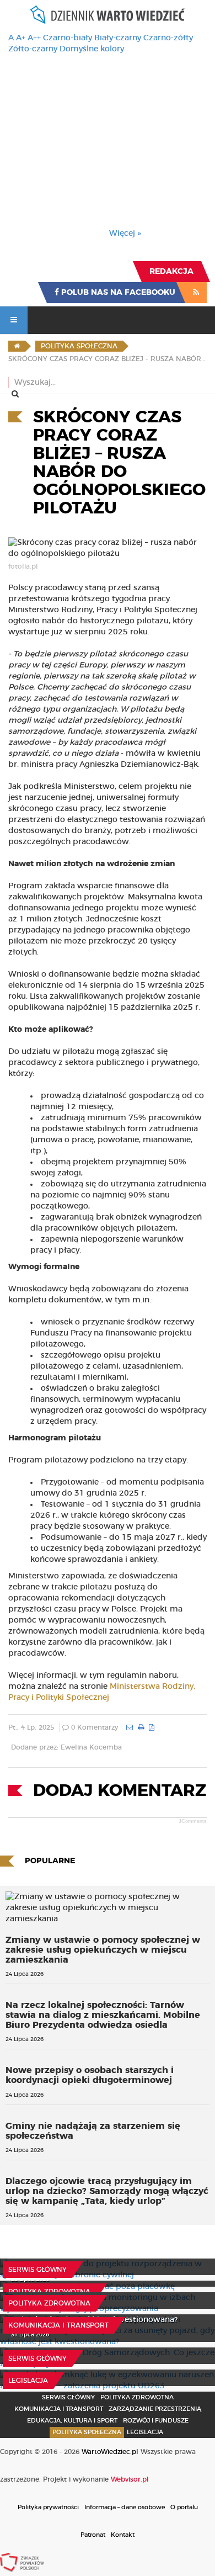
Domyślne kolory (92, 49)
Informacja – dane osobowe (125, 2507)
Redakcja (171, 272)
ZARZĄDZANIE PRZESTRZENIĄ (155, 2409)
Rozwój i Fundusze (156, 2421)
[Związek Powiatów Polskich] (22, 2562)
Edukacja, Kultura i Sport (72, 2421)
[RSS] (196, 293)
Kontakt (123, 2535)
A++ (34, 38)
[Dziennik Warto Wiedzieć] (108, 15)
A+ (21, 38)
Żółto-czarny (33, 49)
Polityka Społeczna (87, 2432)
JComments (193, 1821)
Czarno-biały (68, 38)
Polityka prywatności (48, 2507)
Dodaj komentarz (120, 1791)
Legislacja (28, 2381)
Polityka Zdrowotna (49, 2292)
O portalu (184, 2507)
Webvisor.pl (130, 2479)
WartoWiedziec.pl (110, 2452)
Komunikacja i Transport (58, 2325)
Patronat (93, 2535)
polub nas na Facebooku (117, 293)
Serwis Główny (68, 2397)
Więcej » (125, 234)
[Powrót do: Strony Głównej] (17, 346)
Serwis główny (37, 2270)
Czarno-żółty (168, 38)
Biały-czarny (118, 38)
